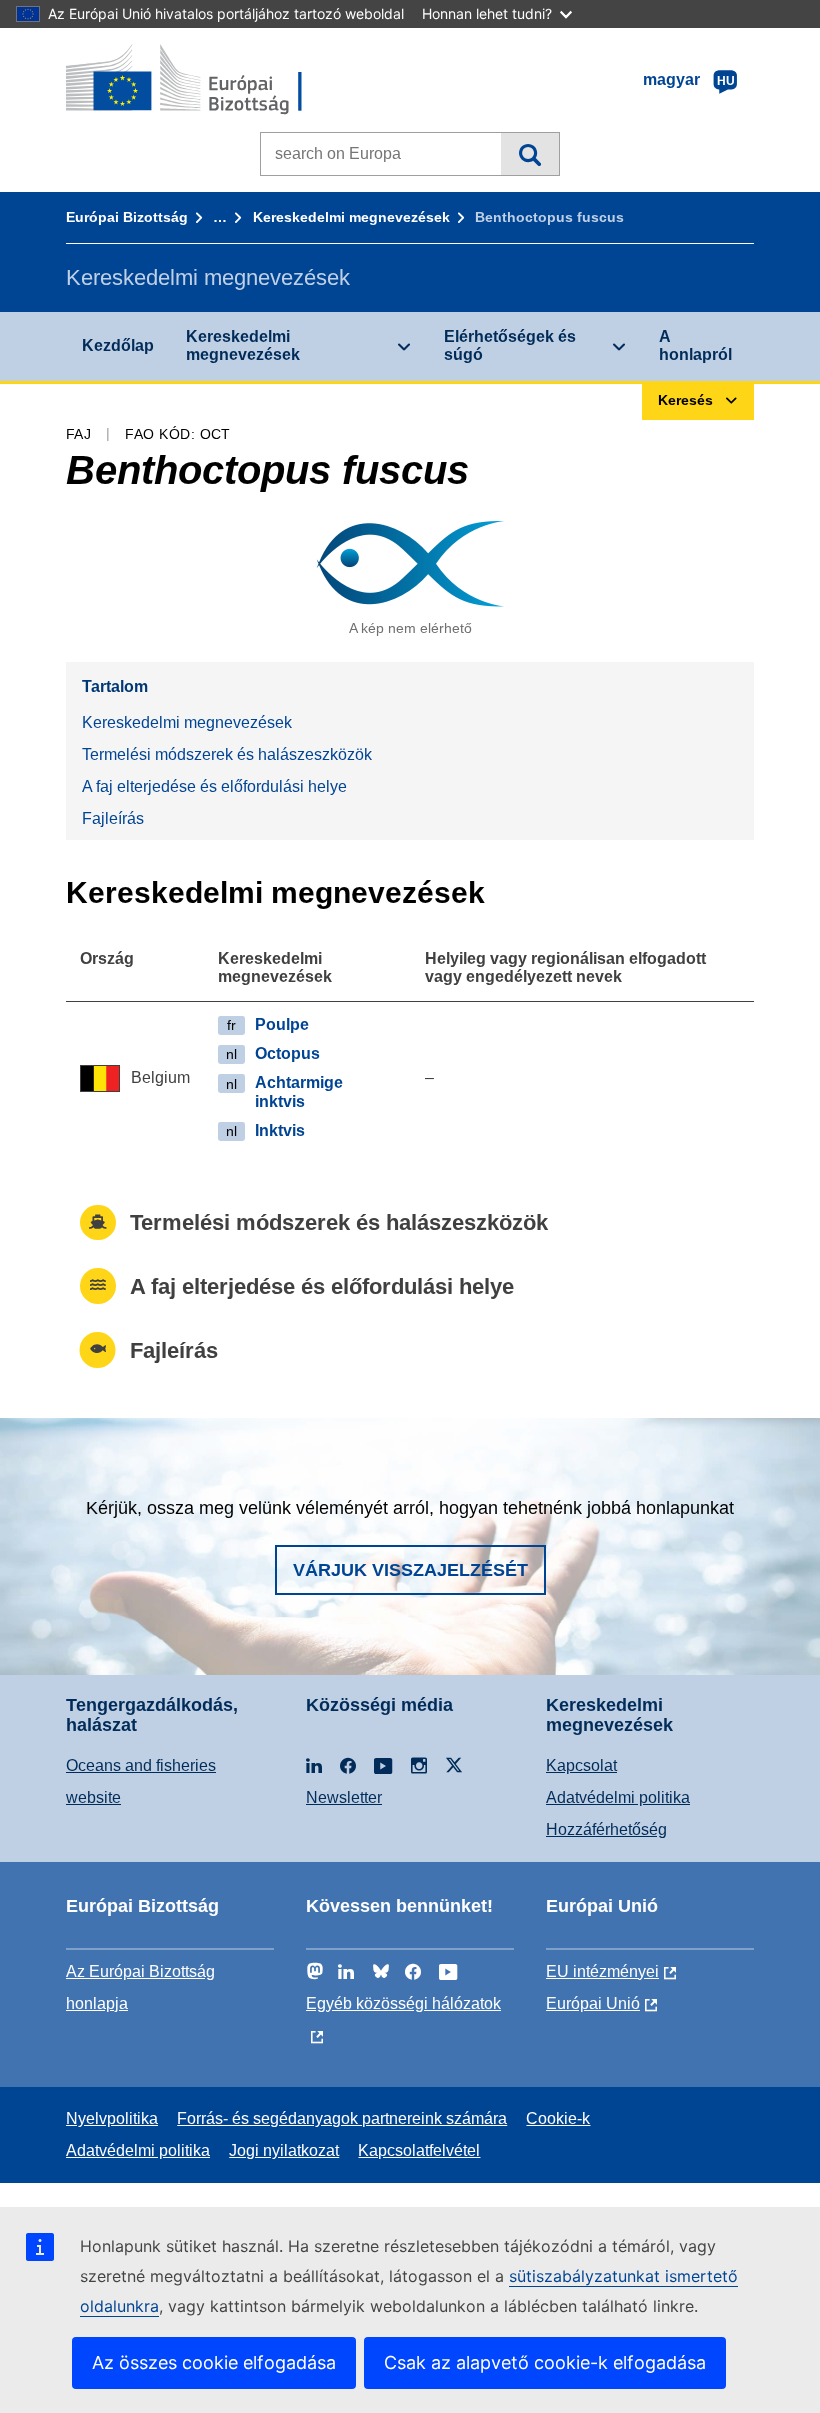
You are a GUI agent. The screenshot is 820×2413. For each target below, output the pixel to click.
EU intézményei (602, 1971)
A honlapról (695, 345)
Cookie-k (558, 2118)
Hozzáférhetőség (606, 1829)
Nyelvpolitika (112, 2118)
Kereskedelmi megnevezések (351, 217)
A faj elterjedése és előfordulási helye (214, 786)
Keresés (529, 154)
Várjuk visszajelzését (410, 1570)
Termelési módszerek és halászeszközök (227, 754)
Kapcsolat (581, 1765)
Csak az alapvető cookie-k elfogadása (545, 2362)
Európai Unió (593, 2003)
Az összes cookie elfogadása (214, 2362)
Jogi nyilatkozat (284, 2150)
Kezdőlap (118, 345)
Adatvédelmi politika (618, 1797)
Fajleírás (113, 818)
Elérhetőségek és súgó (510, 345)
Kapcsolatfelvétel (419, 2150)
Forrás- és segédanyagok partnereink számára (342, 2118)
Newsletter (344, 1797)
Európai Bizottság (127, 217)
